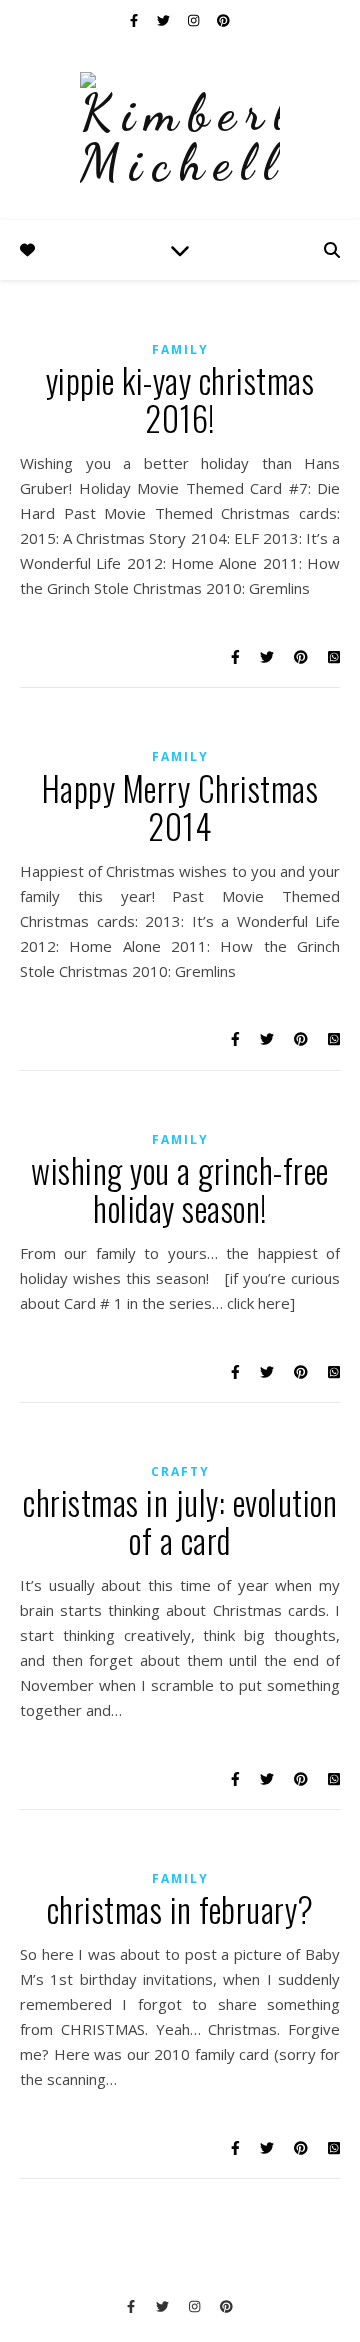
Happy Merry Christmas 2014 (180, 807)
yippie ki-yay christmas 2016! (180, 399)
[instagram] (195, 20)
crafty (180, 1471)
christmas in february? (180, 1909)
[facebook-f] (135, 20)
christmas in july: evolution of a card (180, 1521)
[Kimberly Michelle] (180, 130)
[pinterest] (223, 20)
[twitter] (165, 20)
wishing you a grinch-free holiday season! (180, 1189)
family (180, 349)
